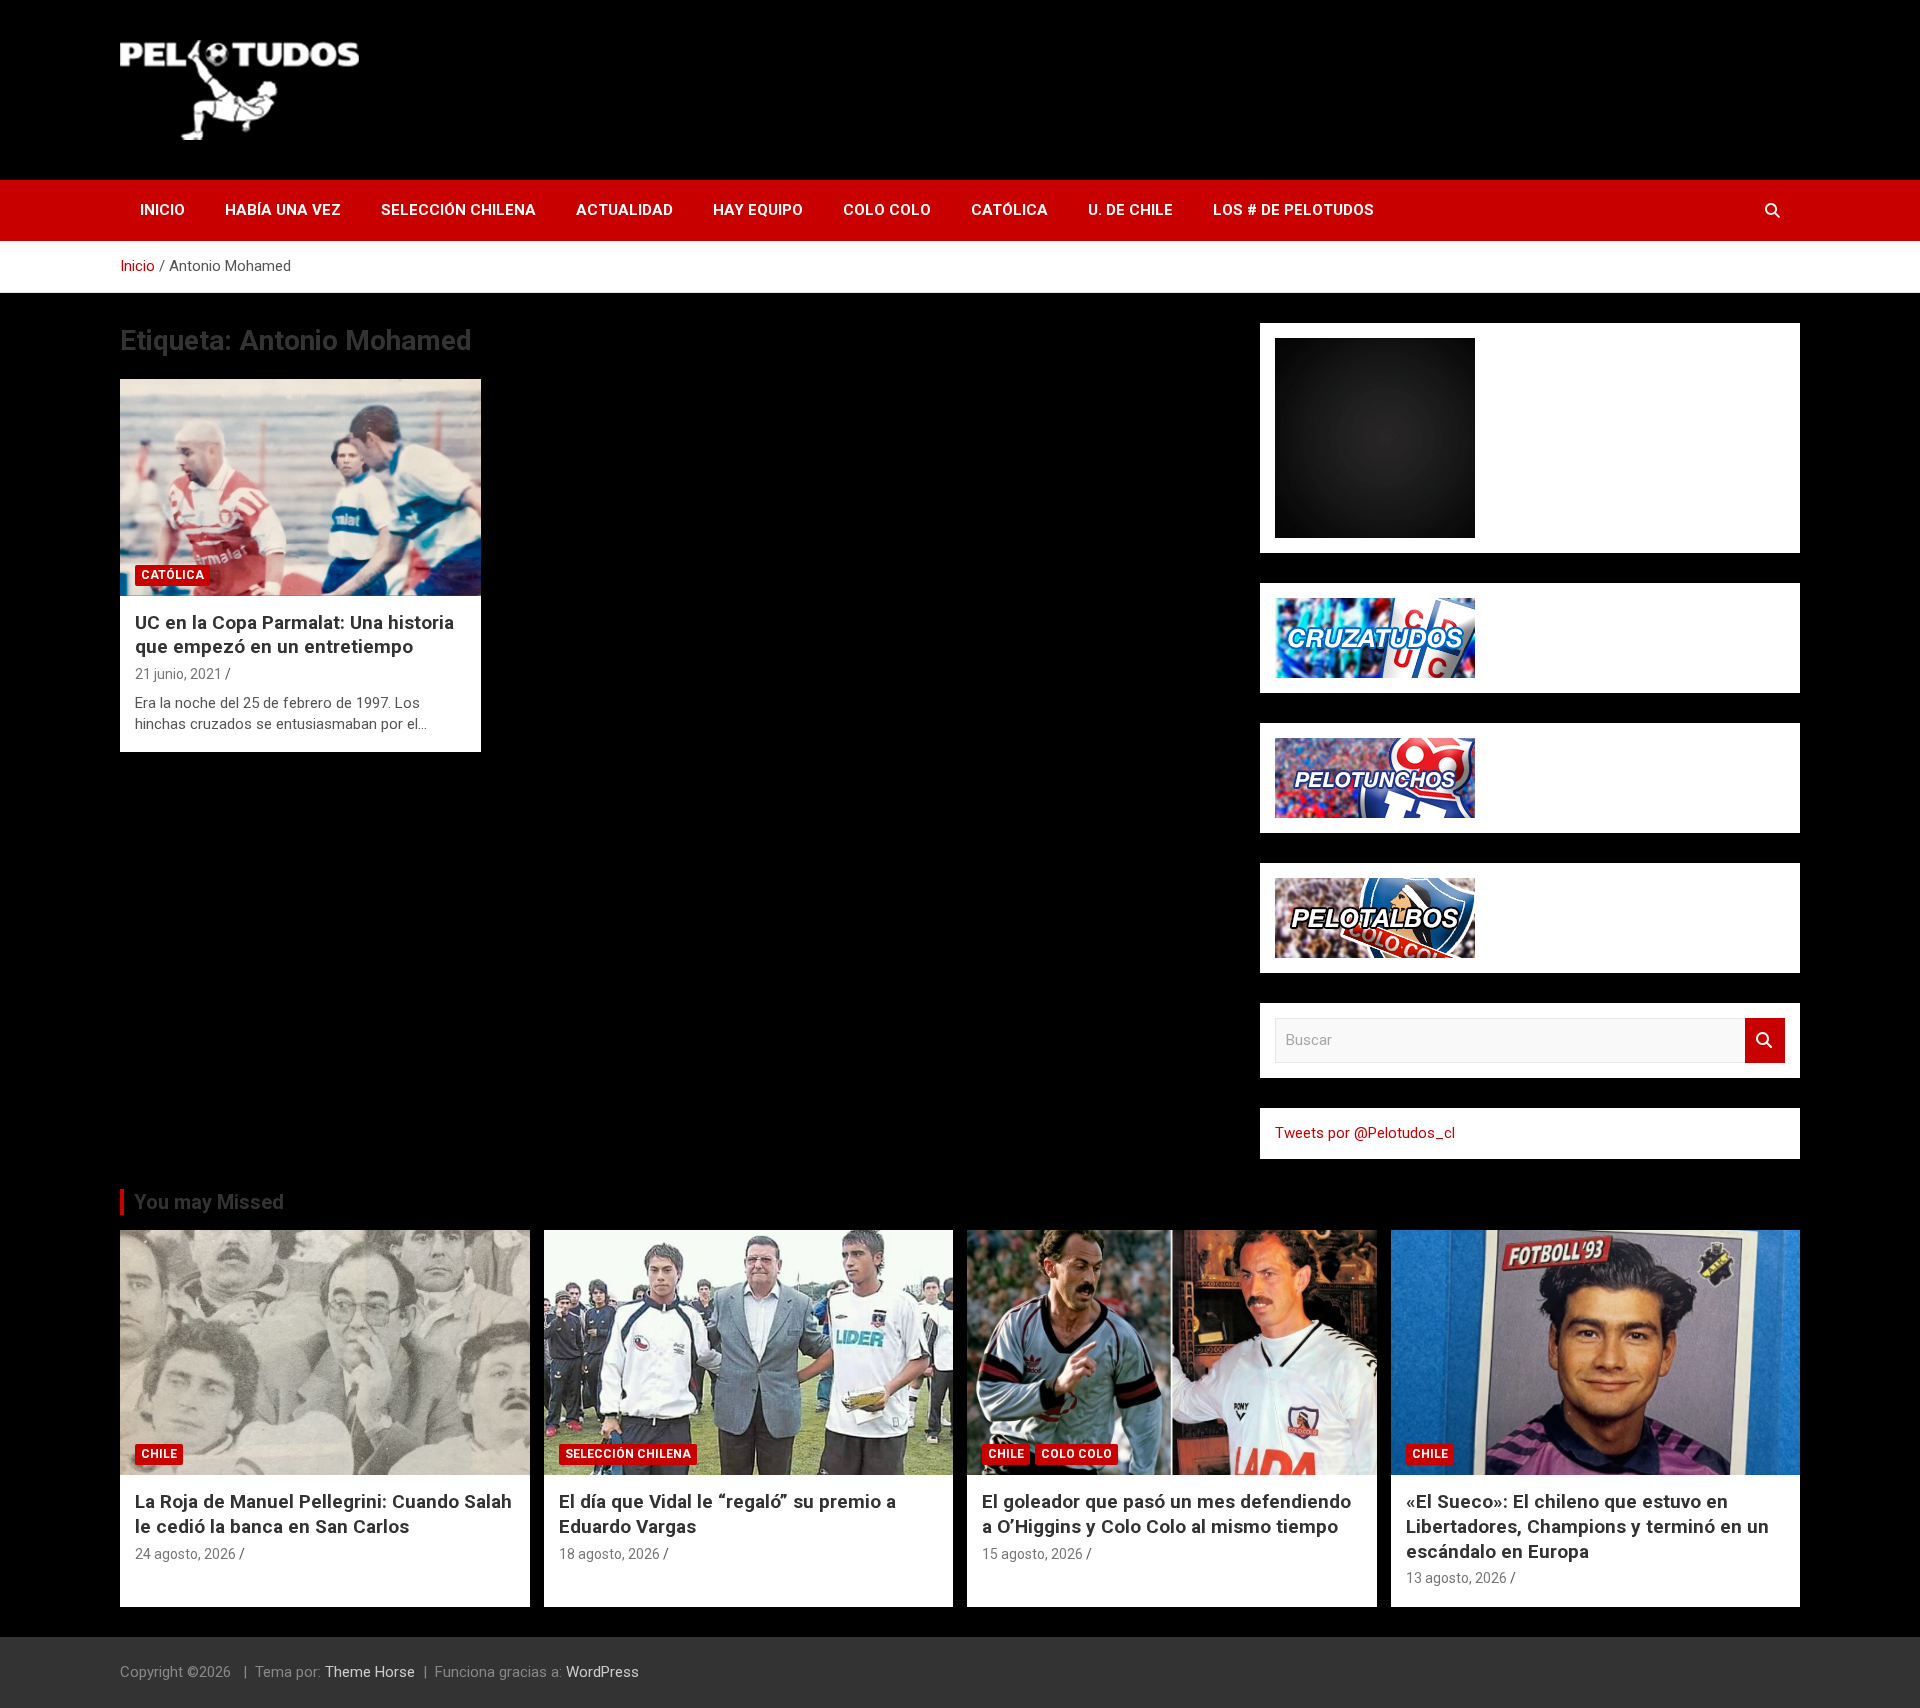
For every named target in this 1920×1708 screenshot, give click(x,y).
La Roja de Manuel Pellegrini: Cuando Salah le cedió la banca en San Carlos (323, 1514)
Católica (1009, 210)
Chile (159, 1454)
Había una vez (283, 210)
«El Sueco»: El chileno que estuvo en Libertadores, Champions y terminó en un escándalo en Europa (1587, 1526)
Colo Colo (887, 210)
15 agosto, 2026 (1032, 1554)
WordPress (602, 1672)
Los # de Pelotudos (1293, 210)
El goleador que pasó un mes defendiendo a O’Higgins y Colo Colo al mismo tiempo (1166, 1514)
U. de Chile (1130, 210)
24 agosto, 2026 (185, 1554)
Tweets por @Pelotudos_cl (1365, 1133)
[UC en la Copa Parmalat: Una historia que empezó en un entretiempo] (300, 488)
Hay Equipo (758, 210)
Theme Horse (370, 1672)
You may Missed (209, 1202)
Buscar (1765, 1040)
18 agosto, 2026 (609, 1554)
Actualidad (624, 210)
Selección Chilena (458, 210)
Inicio (162, 210)
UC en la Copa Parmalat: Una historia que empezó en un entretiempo (294, 635)
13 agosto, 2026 (1456, 1578)
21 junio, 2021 (178, 674)
